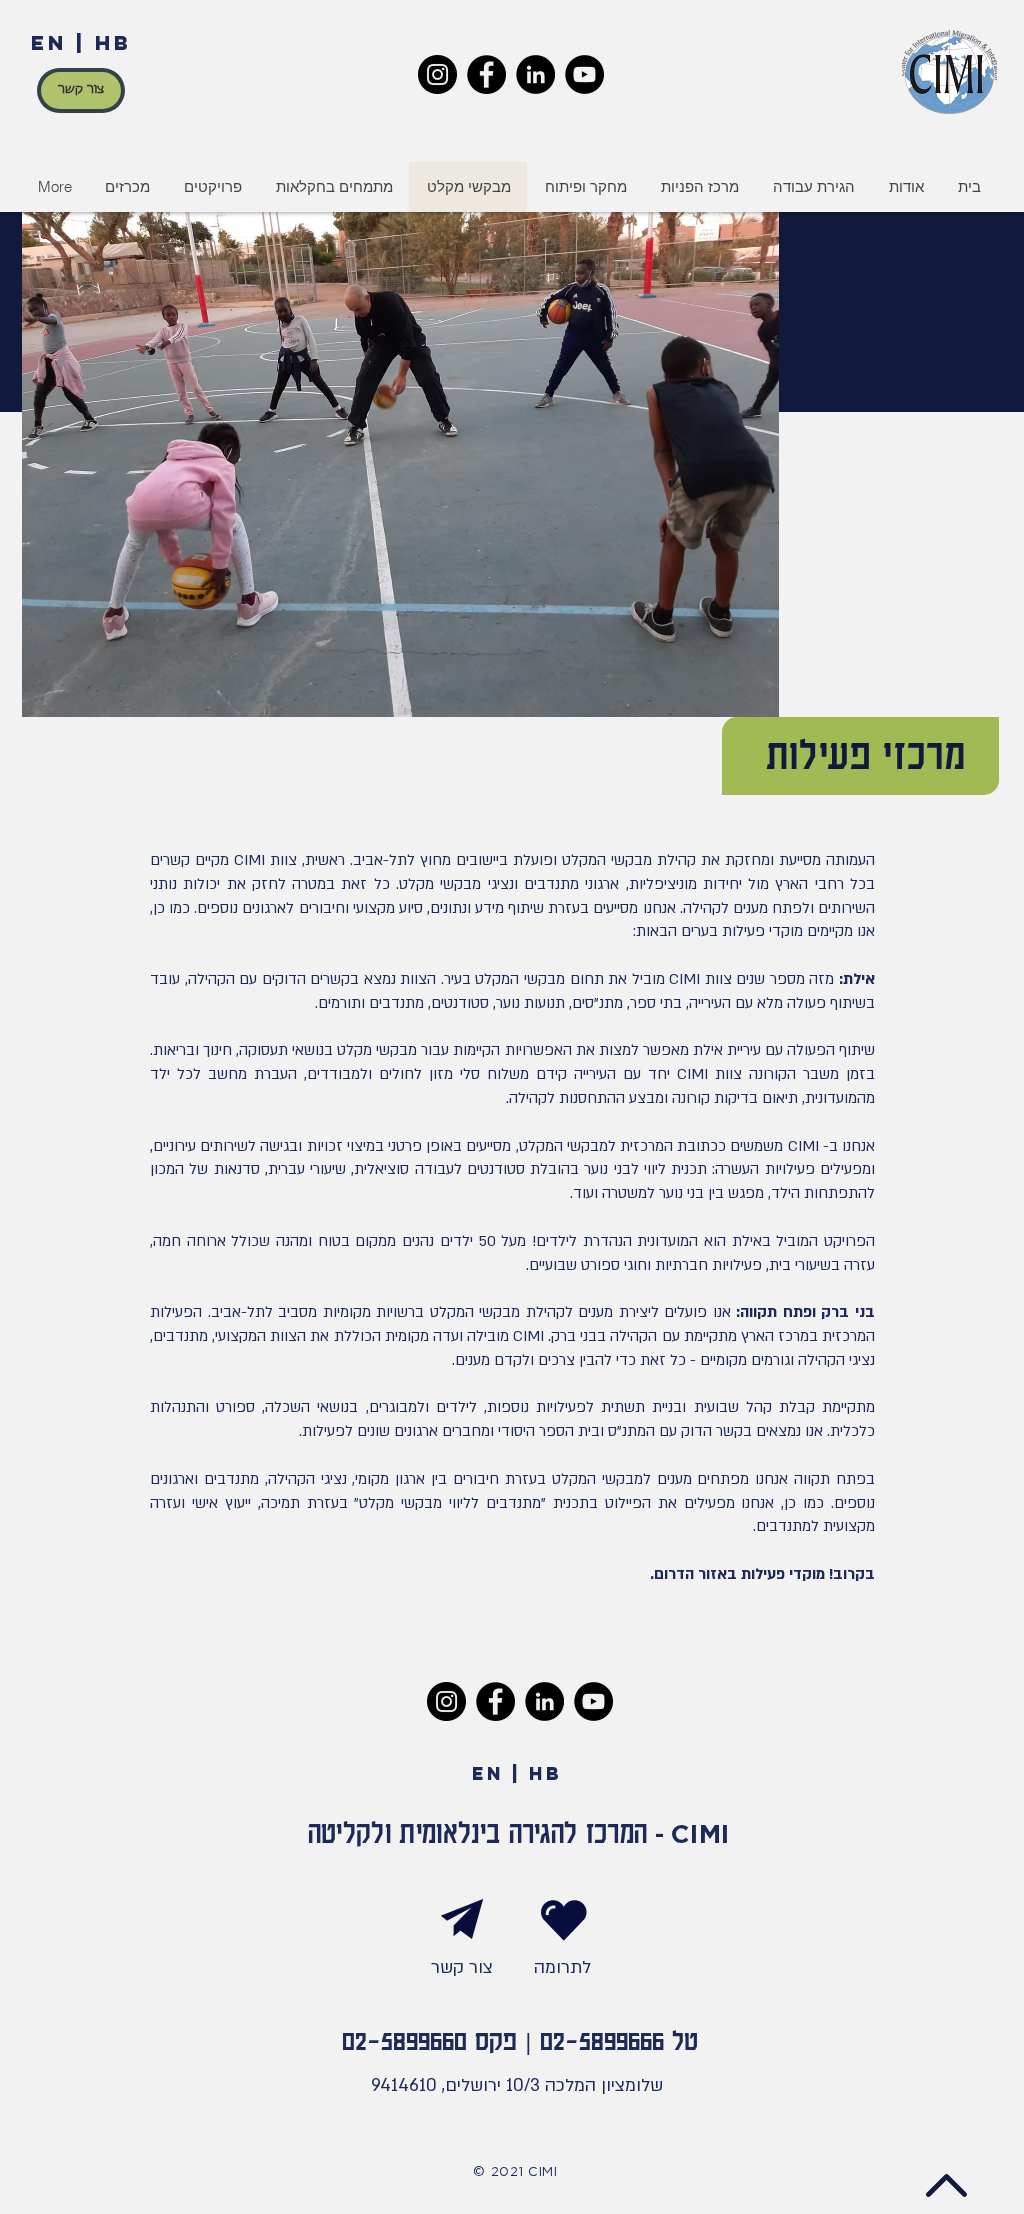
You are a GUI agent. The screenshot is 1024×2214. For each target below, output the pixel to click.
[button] (212, 187)
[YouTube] (584, 74)
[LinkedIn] (535, 74)
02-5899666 (602, 2039)
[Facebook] (486, 74)
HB (113, 42)
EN (49, 42)
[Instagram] (437, 74)
